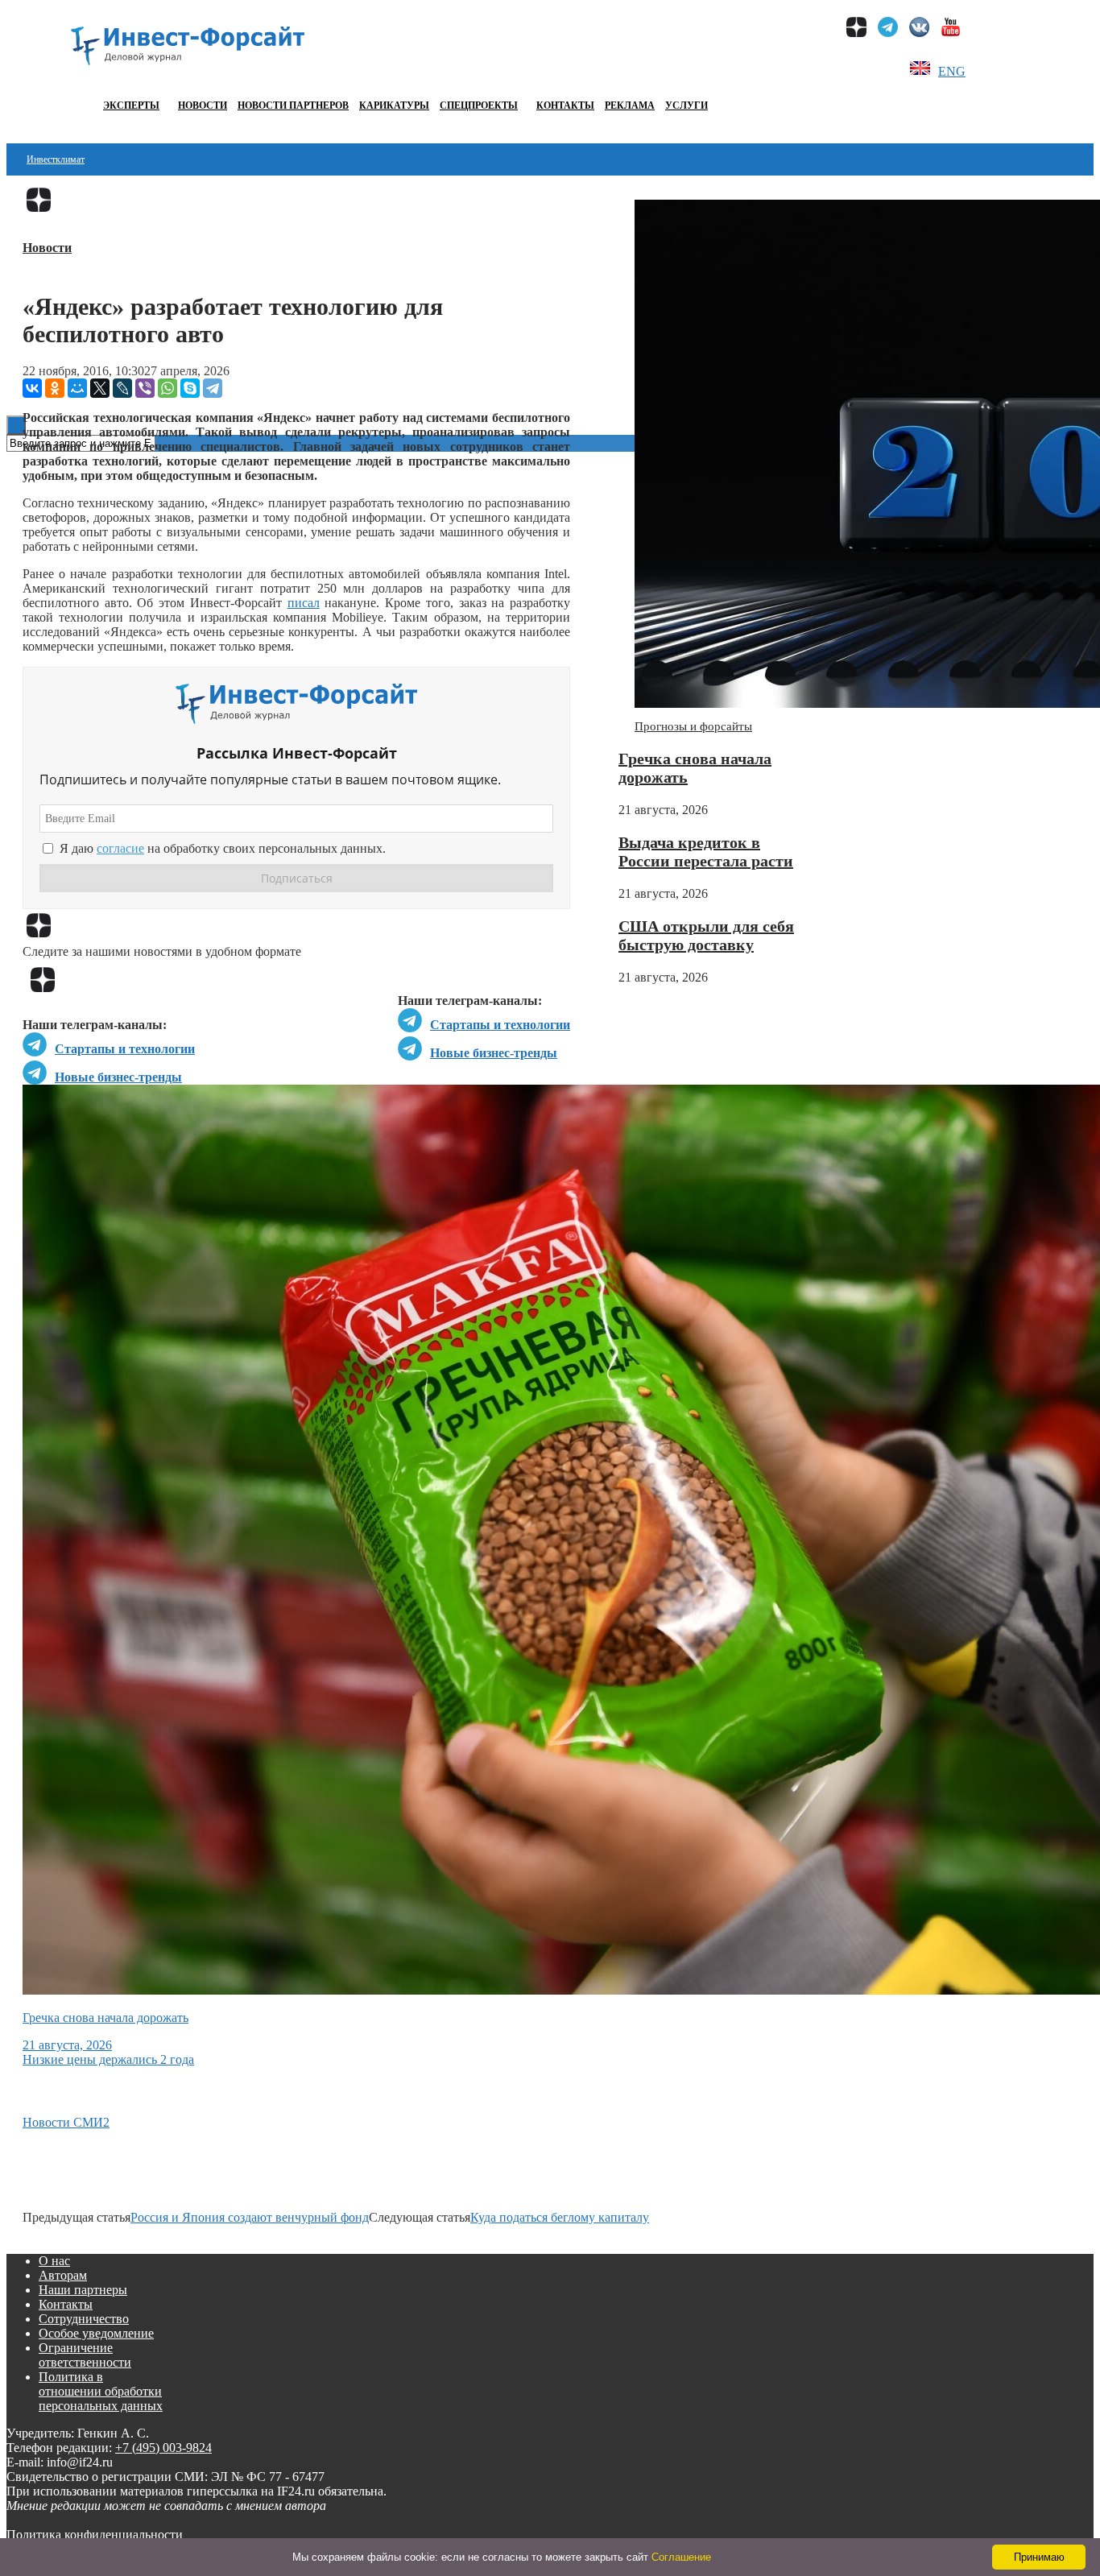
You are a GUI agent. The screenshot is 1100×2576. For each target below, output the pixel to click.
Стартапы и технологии (500, 1025)
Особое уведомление (96, 2333)
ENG (952, 71)
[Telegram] (213, 388)
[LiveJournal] (122, 388)
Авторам (63, 2275)
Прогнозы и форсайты (693, 726)
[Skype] (190, 388)
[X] (100, 388)
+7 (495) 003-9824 (163, 2448)
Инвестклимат (56, 159)
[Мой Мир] (77, 388)
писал (304, 603)
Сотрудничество (84, 2319)
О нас (54, 2261)
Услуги (686, 105)
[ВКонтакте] (32, 388)
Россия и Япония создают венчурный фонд (250, 2217)
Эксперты (131, 105)
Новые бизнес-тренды (494, 1053)
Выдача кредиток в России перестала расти (706, 852)
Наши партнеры (83, 2290)
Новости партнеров (293, 105)
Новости (203, 105)
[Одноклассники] (55, 388)
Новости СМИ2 (66, 2122)
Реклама (630, 105)
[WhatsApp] (167, 388)
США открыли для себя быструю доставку (706, 935)
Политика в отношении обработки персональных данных (101, 2391)
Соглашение (681, 2557)
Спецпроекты (479, 105)
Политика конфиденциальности (95, 2535)
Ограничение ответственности (85, 2355)
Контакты (565, 105)
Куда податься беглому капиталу (560, 2217)
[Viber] (145, 388)
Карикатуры (394, 105)
